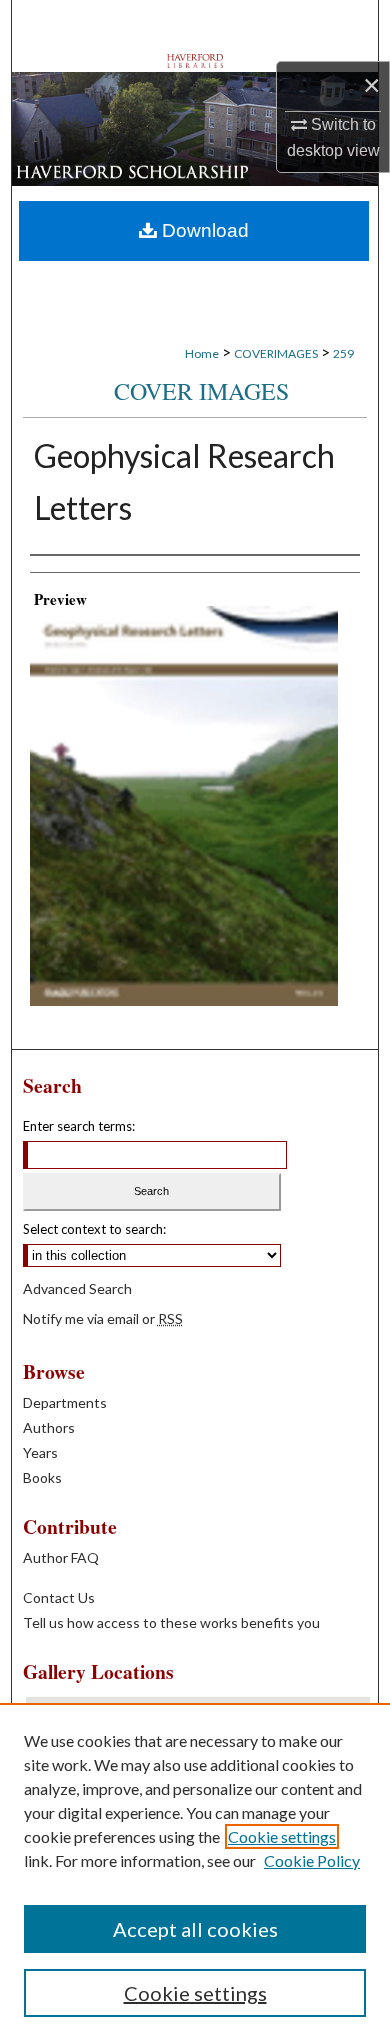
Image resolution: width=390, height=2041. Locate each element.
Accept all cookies (195, 1929)
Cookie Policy (312, 1860)
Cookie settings (282, 1836)
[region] (195, 1872)
